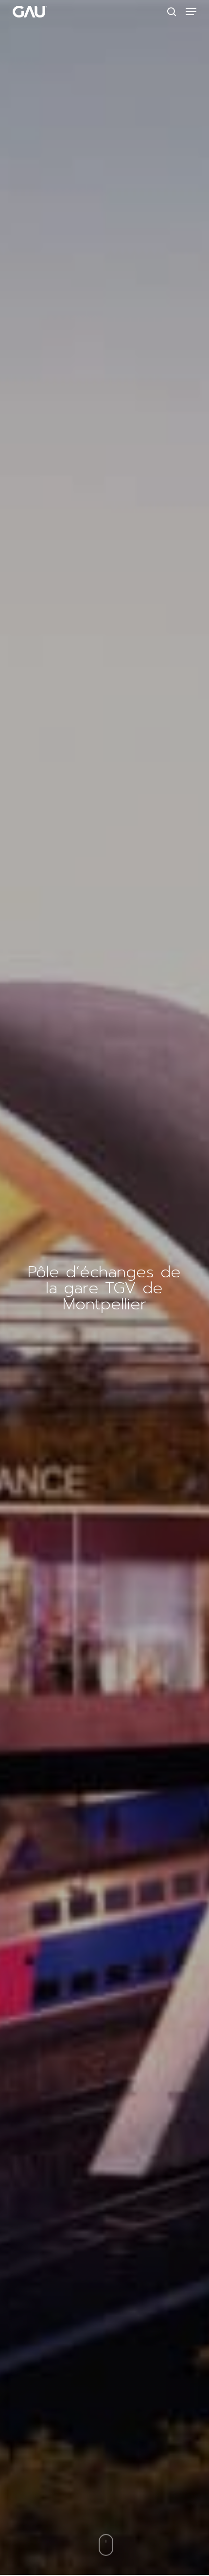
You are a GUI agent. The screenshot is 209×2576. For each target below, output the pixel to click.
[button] (191, 12)
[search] (172, 12)
